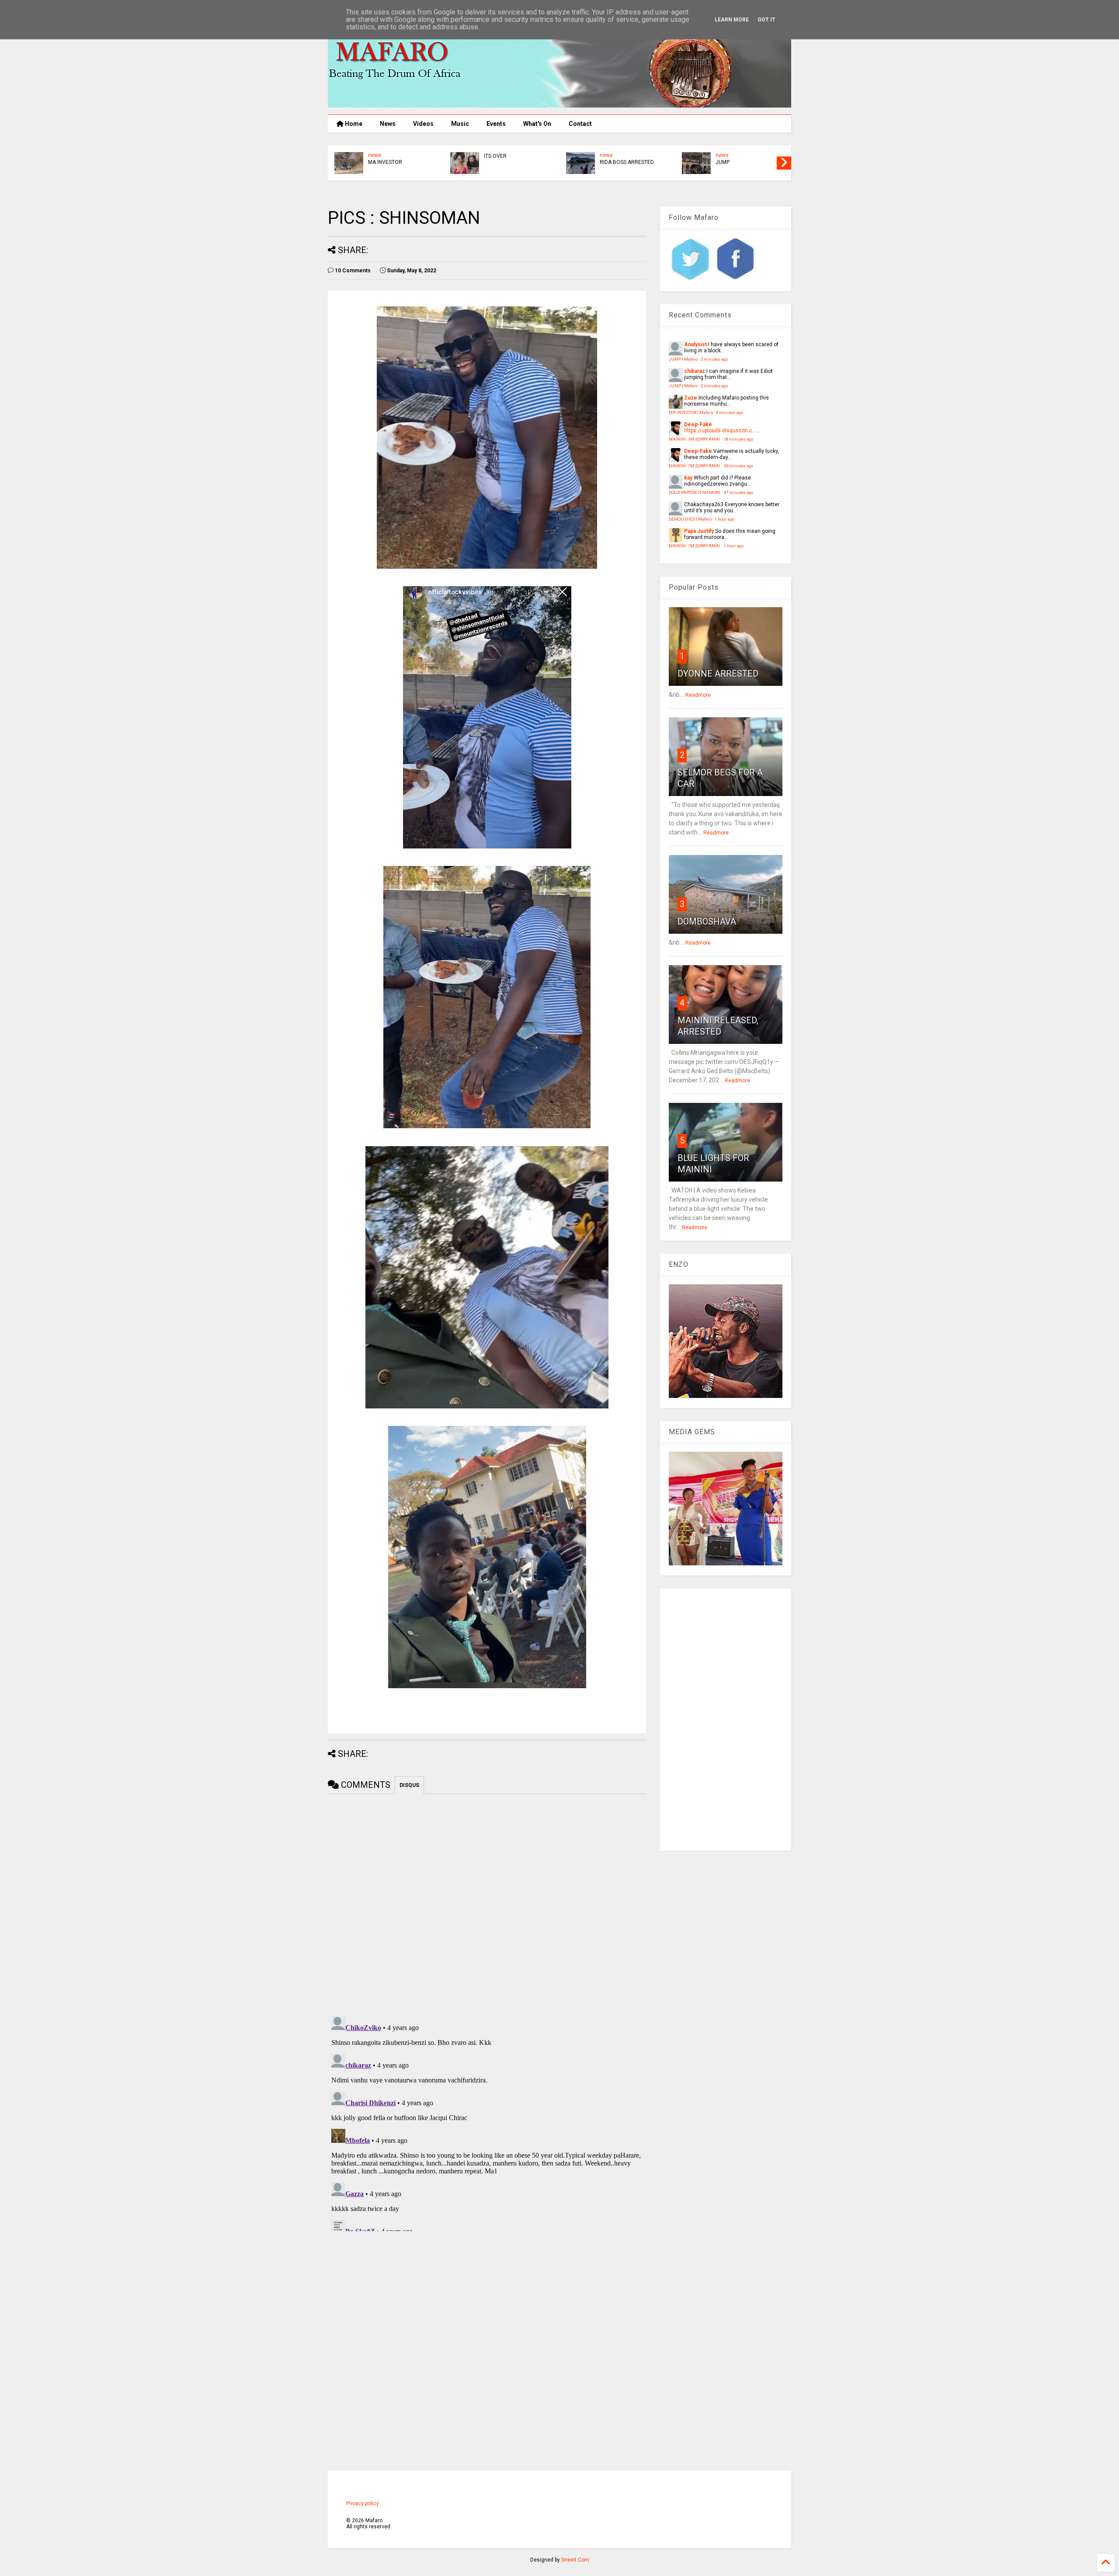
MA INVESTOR (617, 162)
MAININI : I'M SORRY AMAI (399, 162)
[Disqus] (487, 2122)
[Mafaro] (559, 104)
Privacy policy (363, 2503)
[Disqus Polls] (487, 1903)
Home (353, 124)
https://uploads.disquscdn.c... (720, 431)
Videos (423, 124)
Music (460, 124)
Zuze (691, 398)
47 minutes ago (738, 492)
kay (688, 478)
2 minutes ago (714, 359)
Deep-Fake (698, 424)
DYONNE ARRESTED (718, 674)
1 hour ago (725, 519)
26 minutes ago (738, 466)
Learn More (732, 20)
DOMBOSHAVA (707, 921)
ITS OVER (727, 156)
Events (496, 124)
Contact (580, 124)
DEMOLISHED (500, 162)
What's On (537, 124)
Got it (766, 20)
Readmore (698, 695)
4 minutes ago (730, 412)
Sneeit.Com (575, 2560)
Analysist (695, 344)
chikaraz (695, 371)
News (388, 124)
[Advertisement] (726, 1720)
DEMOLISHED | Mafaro (690, 519)
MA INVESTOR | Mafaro (691, 412)
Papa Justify (699, 531)
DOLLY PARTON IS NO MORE (695, 492)
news (375, 155)
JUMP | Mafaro (683, 359)
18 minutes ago (738, 439)
